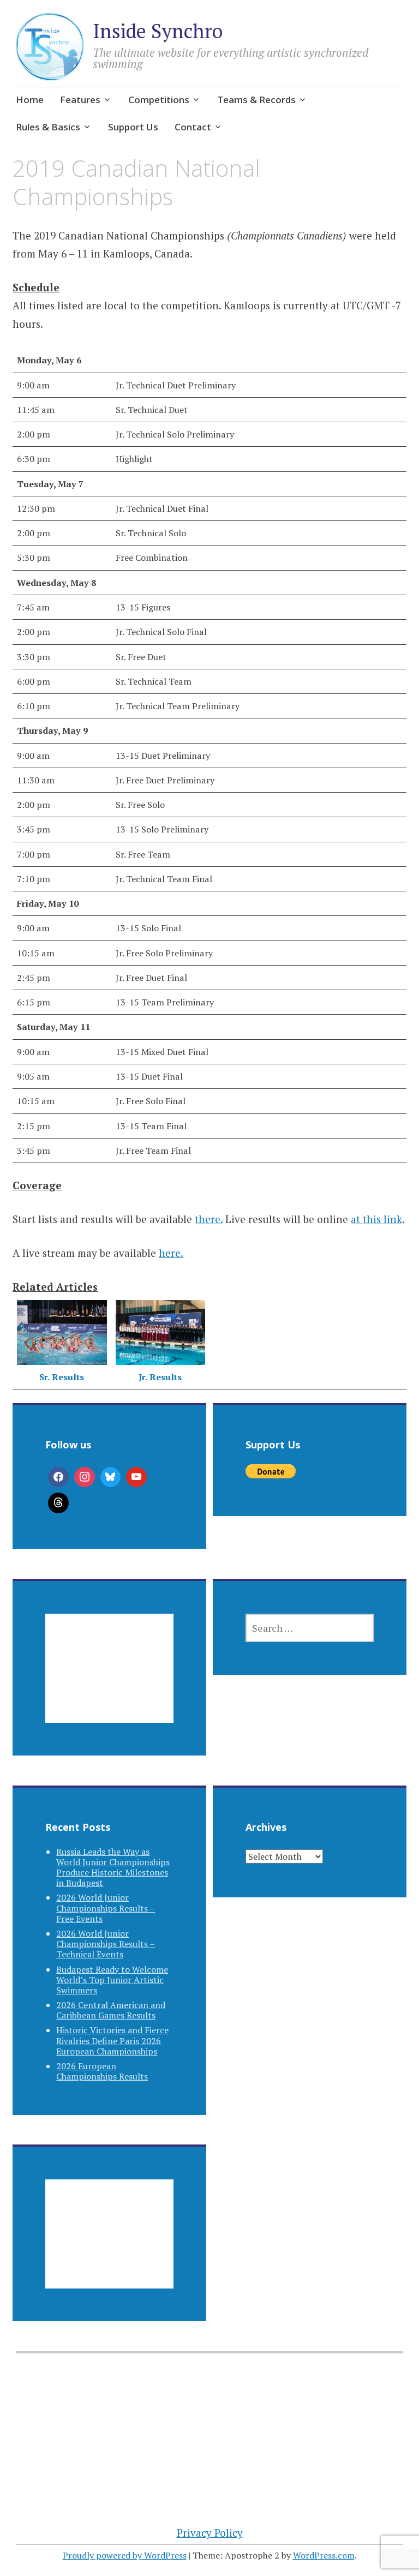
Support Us (133, 127)
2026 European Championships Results (102, 2071)
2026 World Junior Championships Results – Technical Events (106, 1944)
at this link (376, 1219)
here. (171, 1253)
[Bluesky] (111, 1477)
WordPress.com (324, 2555)
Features (80, 100)
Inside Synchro (158, 31)
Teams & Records (256, 100)
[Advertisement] (109, 1681)
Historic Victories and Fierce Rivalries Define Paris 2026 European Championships (112, 2040)
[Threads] (58, 1503)
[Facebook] (58, 1477)
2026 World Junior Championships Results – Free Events (106, 1908)
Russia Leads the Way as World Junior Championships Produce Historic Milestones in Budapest (113, 1867)
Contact (193, 127)
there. (209, 1219)
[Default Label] (136, 1477)
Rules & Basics (48, 127)
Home (30, 100)
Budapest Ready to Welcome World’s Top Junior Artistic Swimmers (112, 1980)
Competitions (159, 100)
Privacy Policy (210, 2533)
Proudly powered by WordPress (125, 2555)
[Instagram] (85, 1477)
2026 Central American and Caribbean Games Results (111, 2010)
